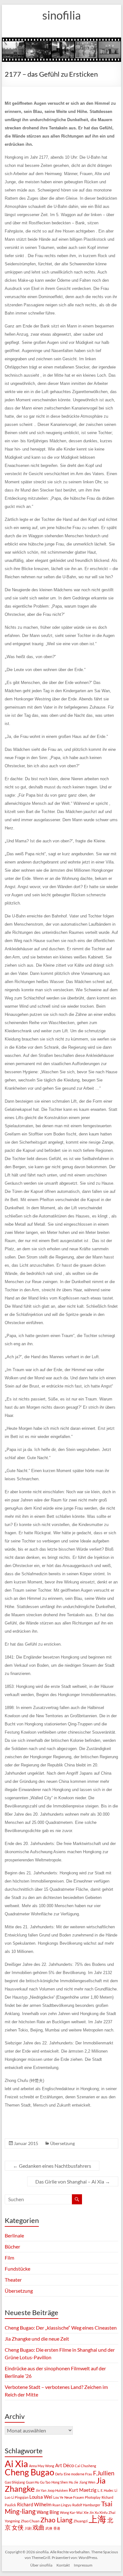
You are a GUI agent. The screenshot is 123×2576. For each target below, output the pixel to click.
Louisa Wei (41, 2497)
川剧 (28, 2528)
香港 (57, 2528)
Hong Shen (60, 2482)
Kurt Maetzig (83, 2490)
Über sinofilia (41, 2565)
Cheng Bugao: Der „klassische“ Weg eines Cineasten (61, 2328)
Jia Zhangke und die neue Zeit (37, 2339)
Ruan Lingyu (62, 2505)
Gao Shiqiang (15, 2482)
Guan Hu (32, 2482)
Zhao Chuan (30, 2521)
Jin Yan (41, 2490)
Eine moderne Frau (78, 2474)
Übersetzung (62, 2143)
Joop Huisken (58, 2490)
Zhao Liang (56, 2520)
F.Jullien (104, 2473)
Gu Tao (45, 2482)
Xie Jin (89, 2512)
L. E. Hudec (105, 2490)
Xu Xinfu (101, 2512)
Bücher (12, 2246)
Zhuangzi (81, 2521)
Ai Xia (16, 2464)
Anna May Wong (42, 2466)
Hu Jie (73, 2482)
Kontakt (63, 2565)
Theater (13, 2280)
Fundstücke (18, 2269)
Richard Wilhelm (34, 2504)
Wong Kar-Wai (71, 2512)
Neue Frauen (74, 2497)
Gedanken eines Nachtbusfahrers (52, 2166)
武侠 (49, 2528)
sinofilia (61, 15)
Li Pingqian (20, 2497)
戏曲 (38, 2527)
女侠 (18, 2527)
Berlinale (14, 2235)
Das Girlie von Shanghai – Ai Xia (73, 2181)
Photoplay (93, 2497)
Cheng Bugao (29, 2472)
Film (9, 2258)
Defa (59, 2474)
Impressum (83, 2565)
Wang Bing (48, 2512)
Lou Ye (58, 2497)
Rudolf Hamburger (86, 2505)
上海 (97, 2519)
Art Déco (64, 2465)
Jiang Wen (87, 2482)
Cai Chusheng (85, 2466)
